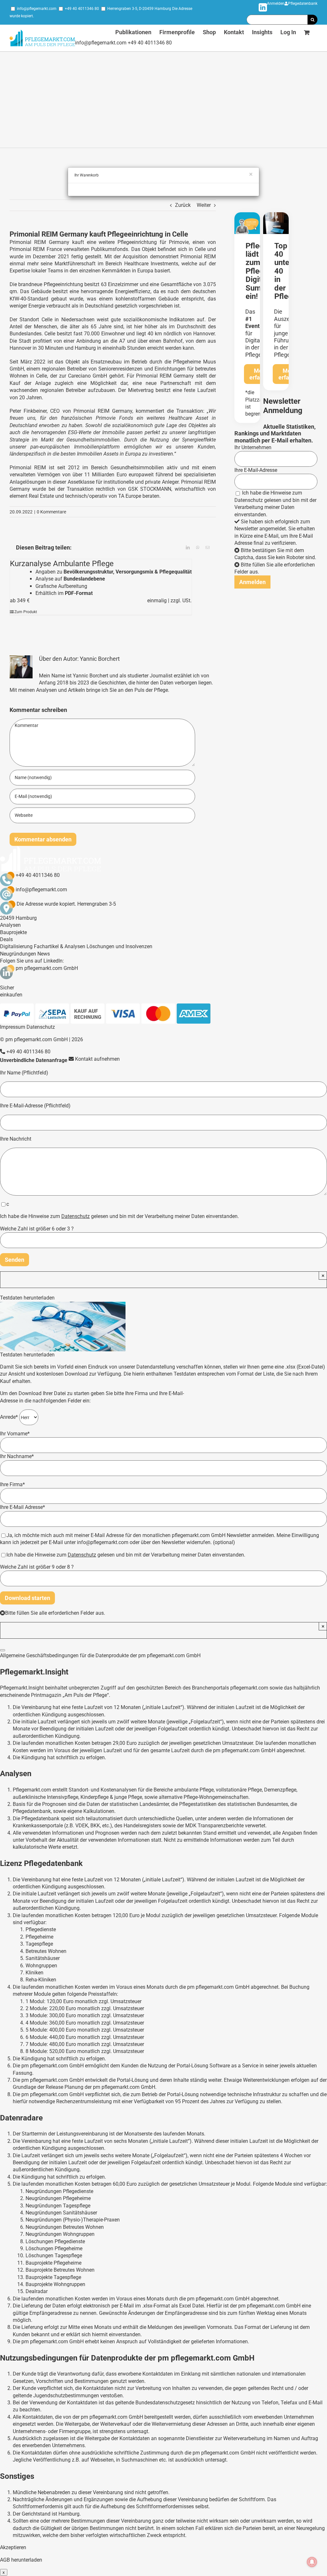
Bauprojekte (13, 932)
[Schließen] (3, 1650)
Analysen (10, 925)
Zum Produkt (26, 612)
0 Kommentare (51, 512)
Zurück (183, 205)
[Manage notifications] (312, 2562)
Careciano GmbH (87, 376)
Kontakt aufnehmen (97, 1059)
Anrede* (10, 1417)
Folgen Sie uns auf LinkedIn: (32, 961)
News (44, 954)
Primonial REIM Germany (39, 242)
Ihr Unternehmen (253, 447)
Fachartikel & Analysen (60, 946)
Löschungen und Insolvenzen (119, 946)
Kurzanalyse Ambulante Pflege (62, 564)
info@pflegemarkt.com (37, 9)
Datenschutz (249, 500)
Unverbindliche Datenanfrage (34, 1060)
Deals (6, 939)
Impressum (13, 1027)
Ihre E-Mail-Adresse (256, 470)
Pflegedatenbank (303, 4)
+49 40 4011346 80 (82, 9)
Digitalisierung (16, 946)
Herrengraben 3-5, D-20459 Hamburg (139, 9)
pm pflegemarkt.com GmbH (47, 968)
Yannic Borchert (100, 659)
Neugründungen (18, 954)
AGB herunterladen (21, 2560)
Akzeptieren (13, 2547)
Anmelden (276, 4)
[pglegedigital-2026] (247, 215)
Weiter (204, 205)
